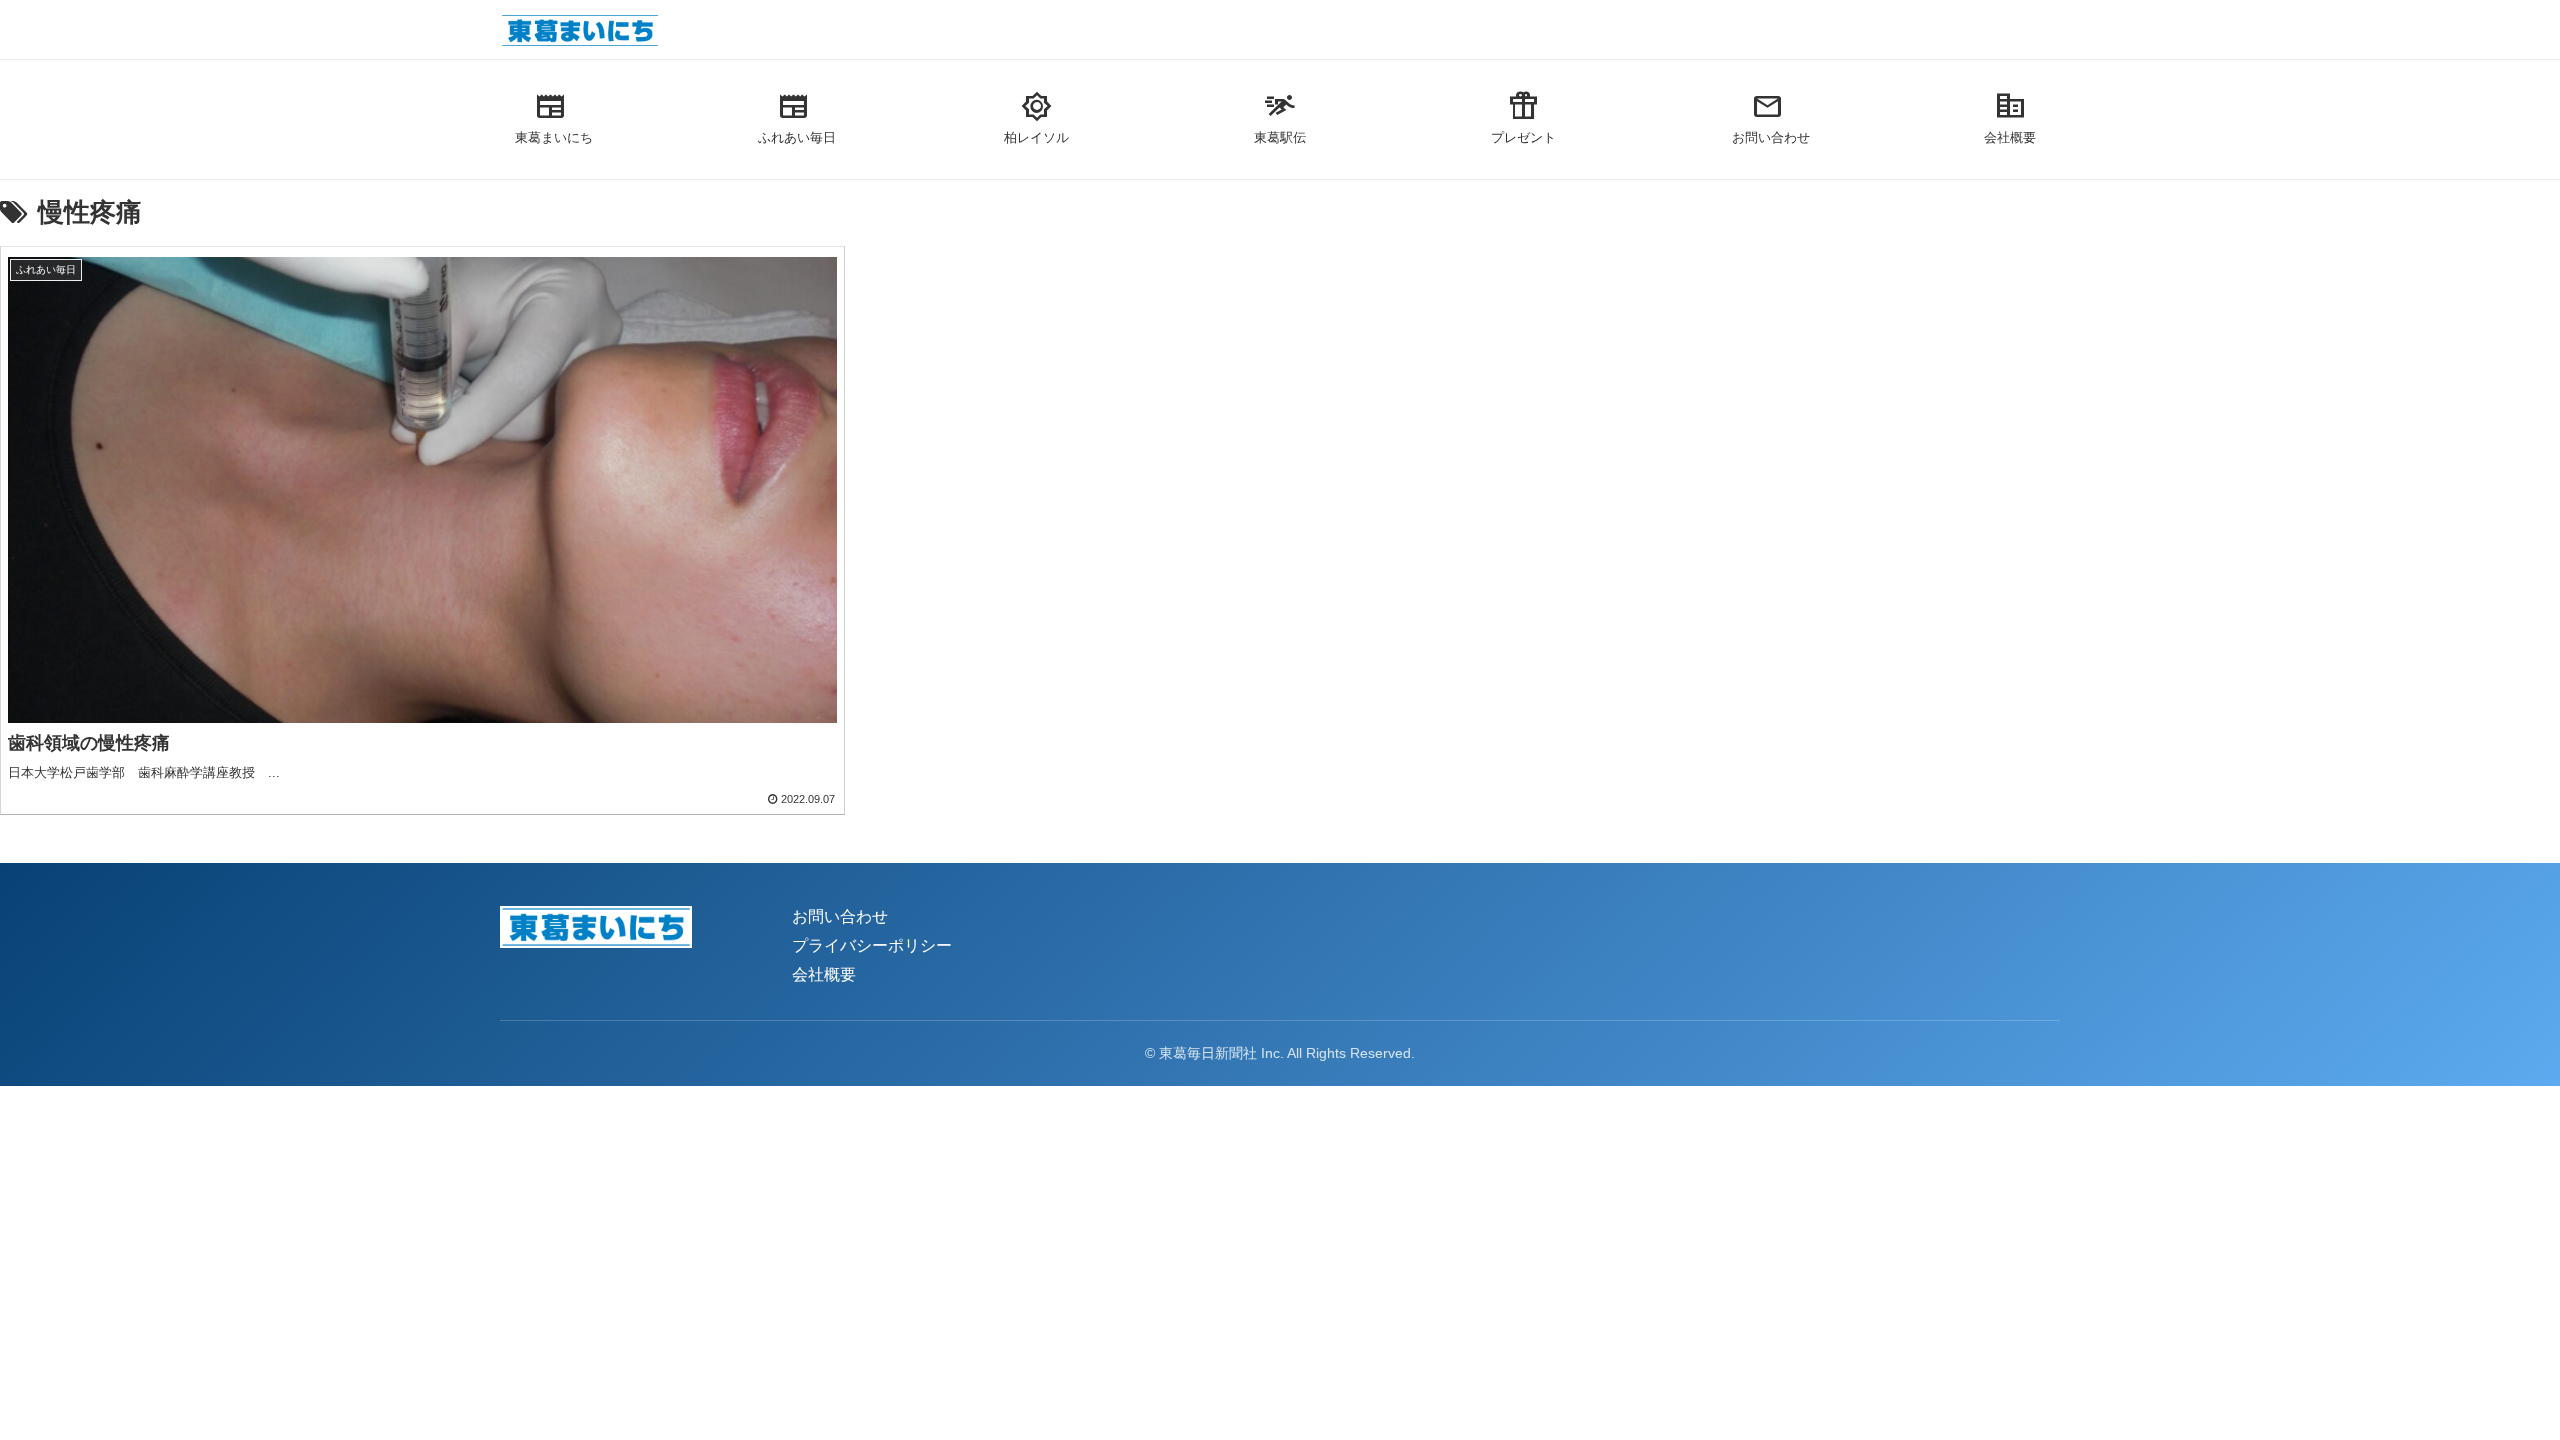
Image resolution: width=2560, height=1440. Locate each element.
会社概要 (824, 974)
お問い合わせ (840, 916)
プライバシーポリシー (872, 945)
